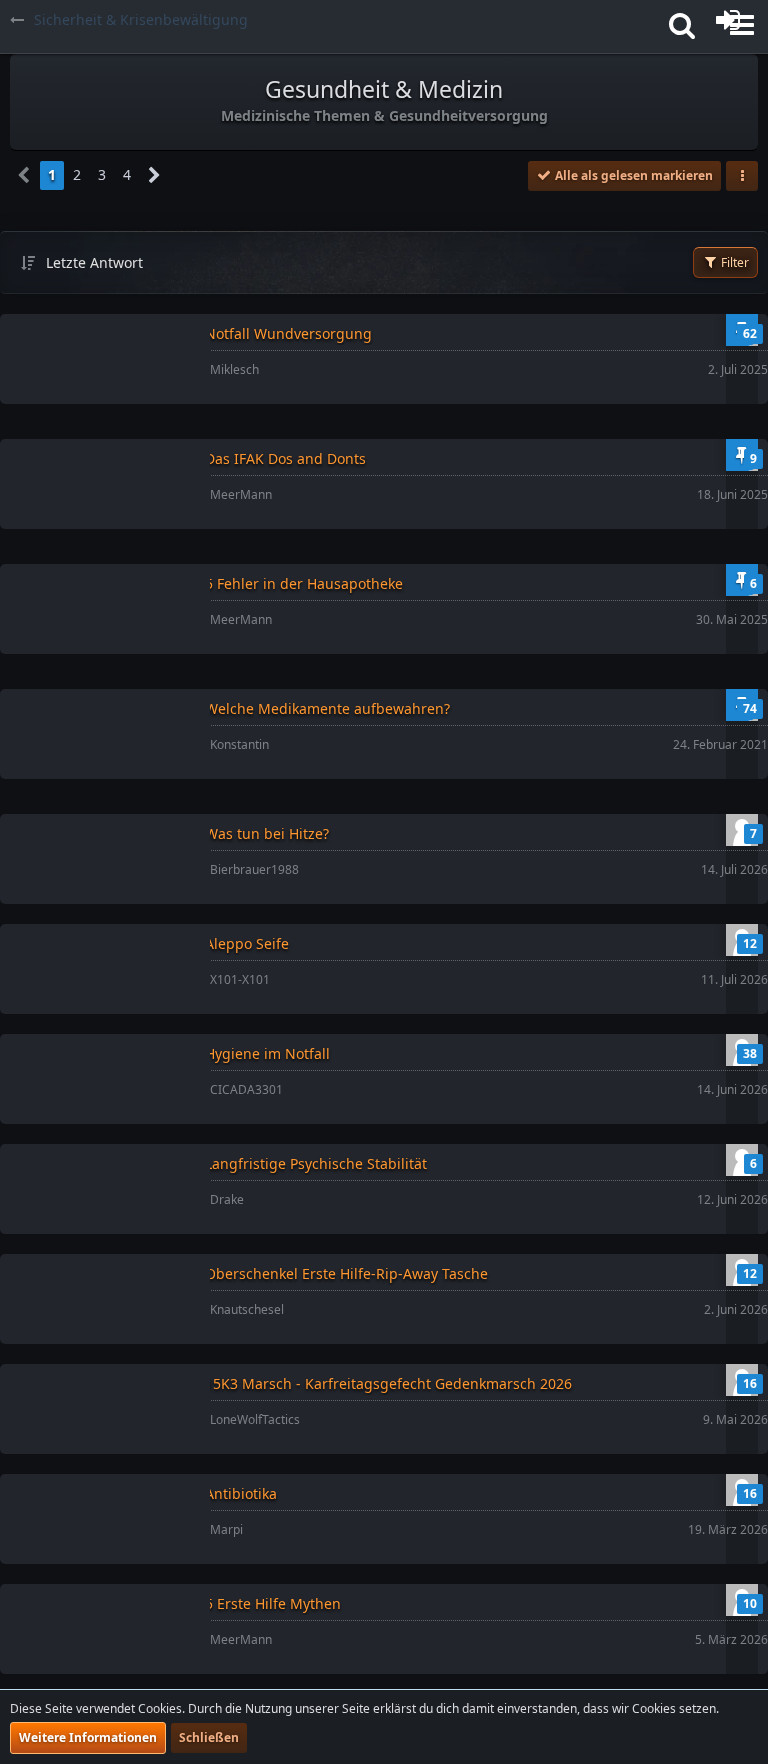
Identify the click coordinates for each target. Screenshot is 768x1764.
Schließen (209, 1737)
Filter (733, 262)
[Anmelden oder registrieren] (728, 20)
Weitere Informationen (88, 1737)
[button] (682, 25)
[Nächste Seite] (154, 175)
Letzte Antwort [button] (94, 262)
